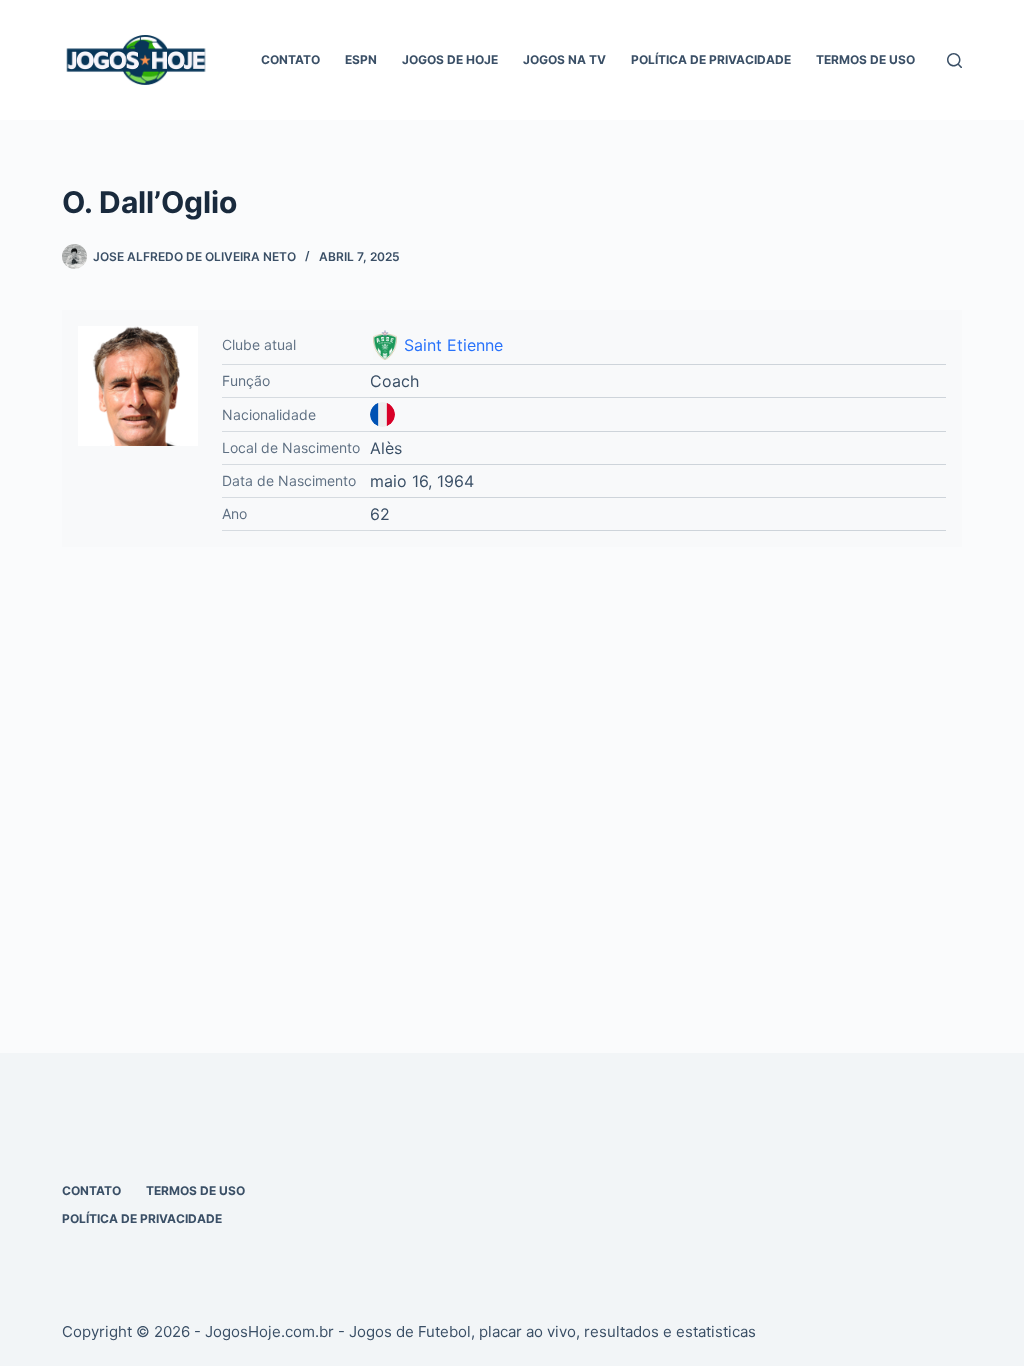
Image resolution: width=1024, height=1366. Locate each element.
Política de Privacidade (711, 59)
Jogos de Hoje (450, 59)
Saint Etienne (453, 345)
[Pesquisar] (954, 60)
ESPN (361, 59)
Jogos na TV (564, 59)
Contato (290, 59)
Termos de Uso (865, 59)
